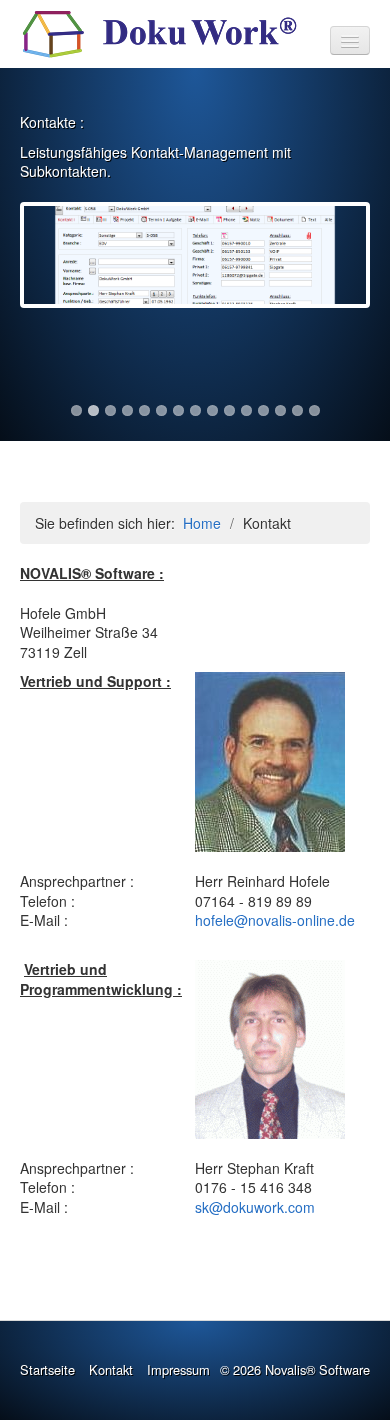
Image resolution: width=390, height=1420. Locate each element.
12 (263, 410)
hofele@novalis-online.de (275, 920)
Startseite (47, 1369)
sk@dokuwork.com (255, 1207)
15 (314, 410)
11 (246, 410)
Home (202, 523)
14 (297, 410)
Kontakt (111, 1369)
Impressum (178, 1369)
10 (229, 410)
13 (280, 410)
